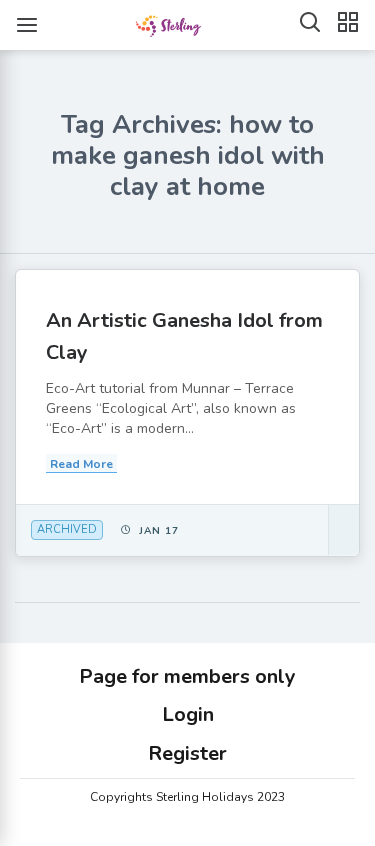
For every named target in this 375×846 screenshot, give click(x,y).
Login (188, 714)
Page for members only (187, 676)
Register (187, 753)
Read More (81, 464)
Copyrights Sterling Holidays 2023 (187, 797)
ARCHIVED (67, 529)
